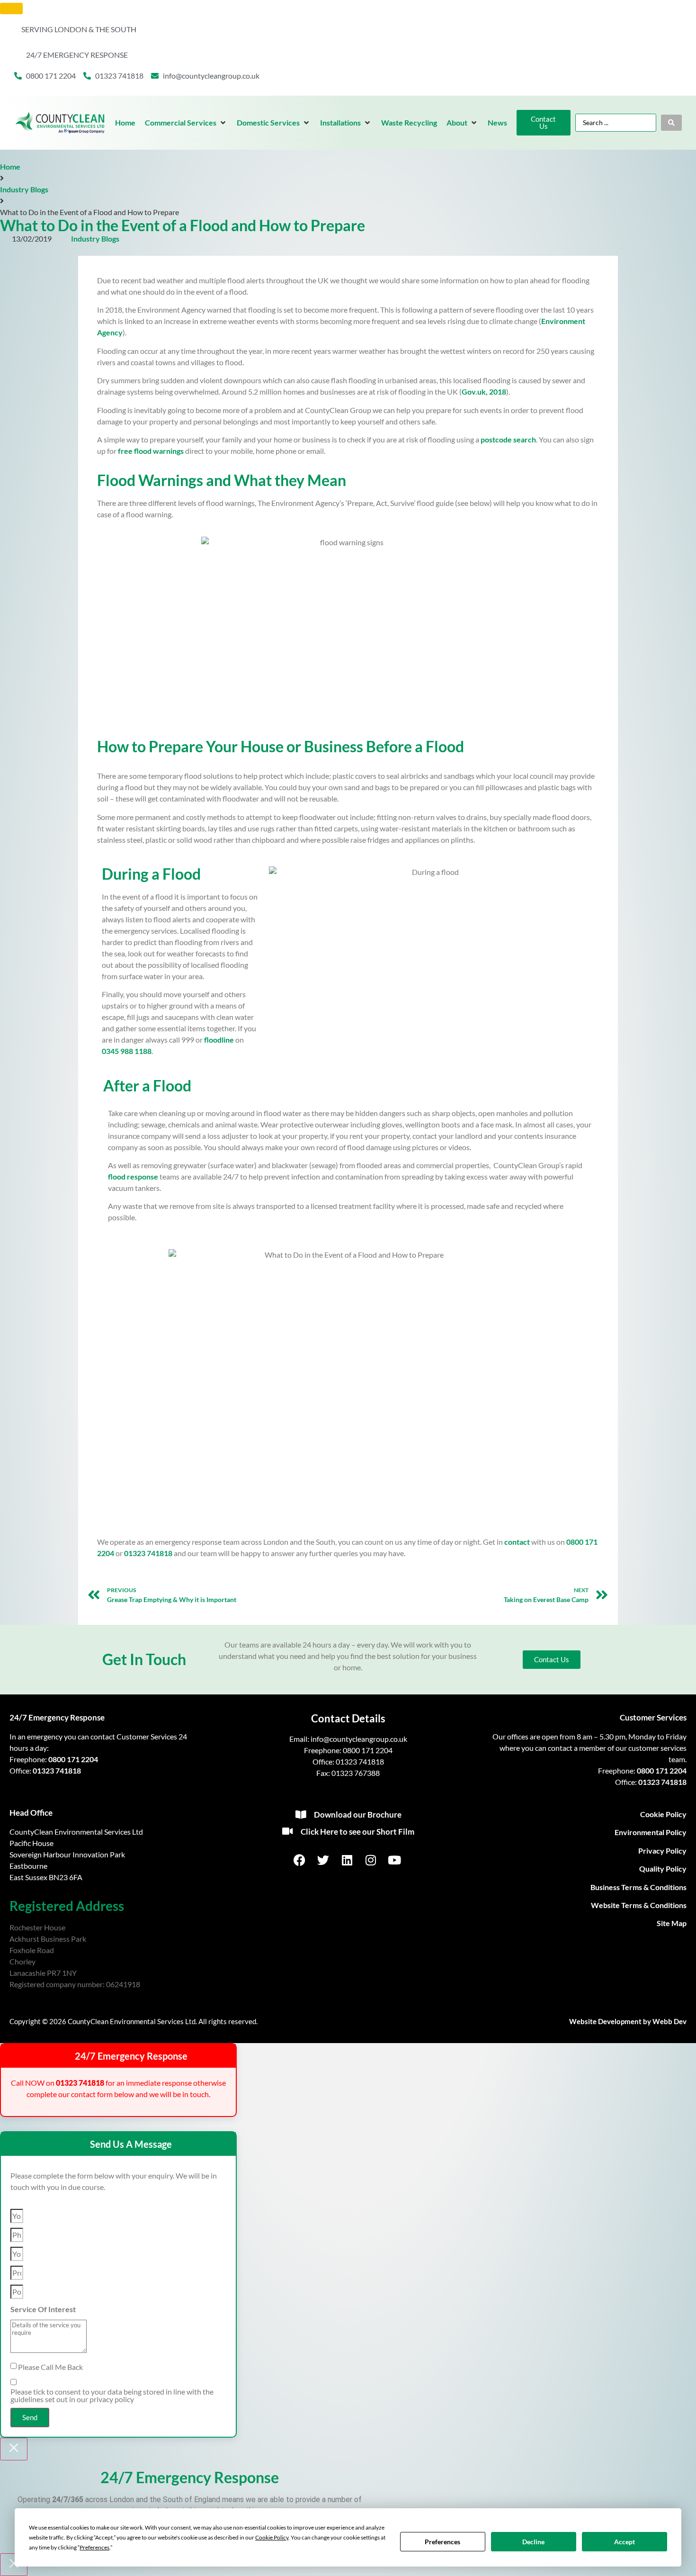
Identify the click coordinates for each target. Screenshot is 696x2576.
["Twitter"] (324, 1860)
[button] (186, 123)
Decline (533, 2542)
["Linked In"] (348, 1860)
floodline (219, 1040)
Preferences (442, 2542)
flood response (133, 1176)
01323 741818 (148, 1553)
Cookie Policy (663, 1814)
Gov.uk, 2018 (484, 392)
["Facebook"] (300, 1860)
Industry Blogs (24, 189)
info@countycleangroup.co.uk (359, 1739)
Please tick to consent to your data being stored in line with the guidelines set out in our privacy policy (112, 2396)
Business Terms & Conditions (638, 1887)
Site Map (672, 1923)
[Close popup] (14, 2449)
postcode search (508, 439)
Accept (625, 2542)
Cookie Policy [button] (272, 2537)
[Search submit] (671, 123)
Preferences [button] (94, 2547)
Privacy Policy (662, 1851)
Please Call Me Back (50, 2367)
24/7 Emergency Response (57, 1717)
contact (517, 1542)
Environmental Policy (651, 1832)
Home (10, 167)
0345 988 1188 (127, 1051)
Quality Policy (663, 1869)
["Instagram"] (372, 1860)
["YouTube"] (395, 1860)
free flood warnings (151, 451)
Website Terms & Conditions (639, 1905)
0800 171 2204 (73, 1759)
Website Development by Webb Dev (628, 2021)
